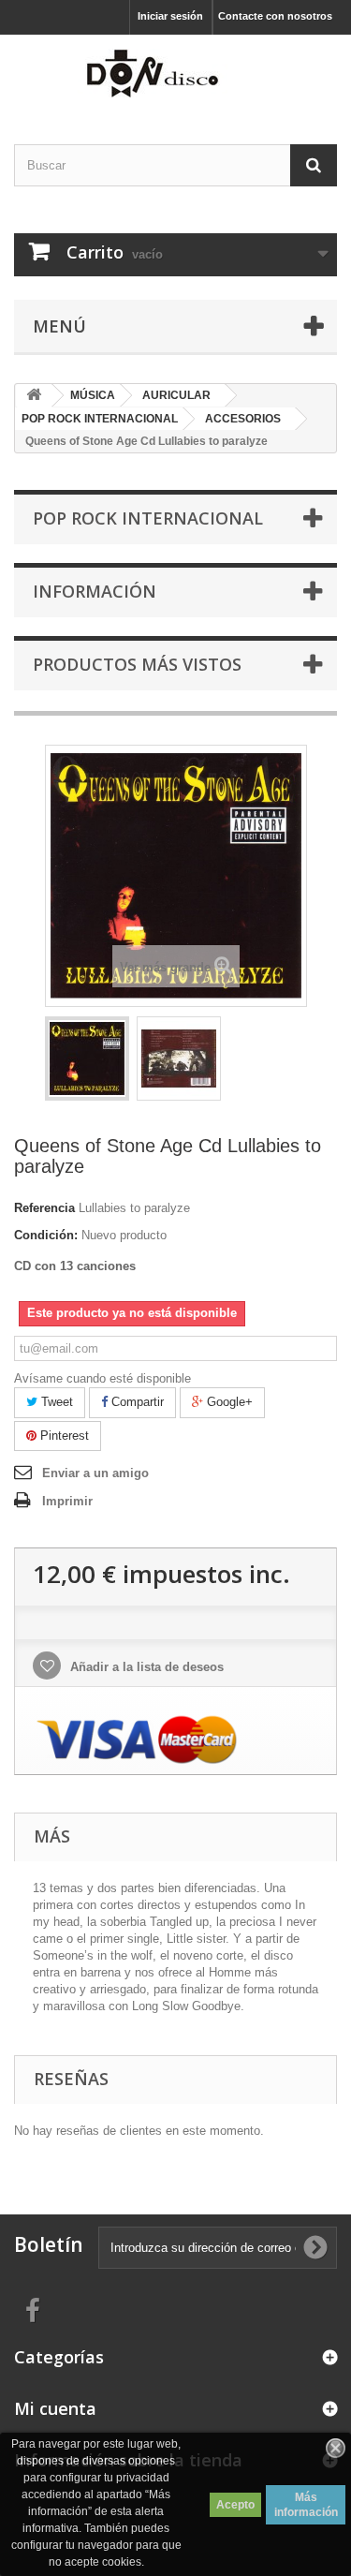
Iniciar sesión (170, 16)
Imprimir (67, 1501)
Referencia (44, 1208)
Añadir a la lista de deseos (145, 1667)
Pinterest (63, 1436)
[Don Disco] (175, 73)
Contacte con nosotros (275, 16)
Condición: (46, 1235)
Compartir (136, 1402)
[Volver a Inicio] (34, 396)
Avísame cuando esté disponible (102, 1378)
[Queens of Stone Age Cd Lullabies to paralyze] (87, 1059)
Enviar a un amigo (95, 1473)
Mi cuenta (55, 2408)
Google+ (228, 1402)
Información (95, 591)
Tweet (55, 1402)
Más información (306, 2505)
